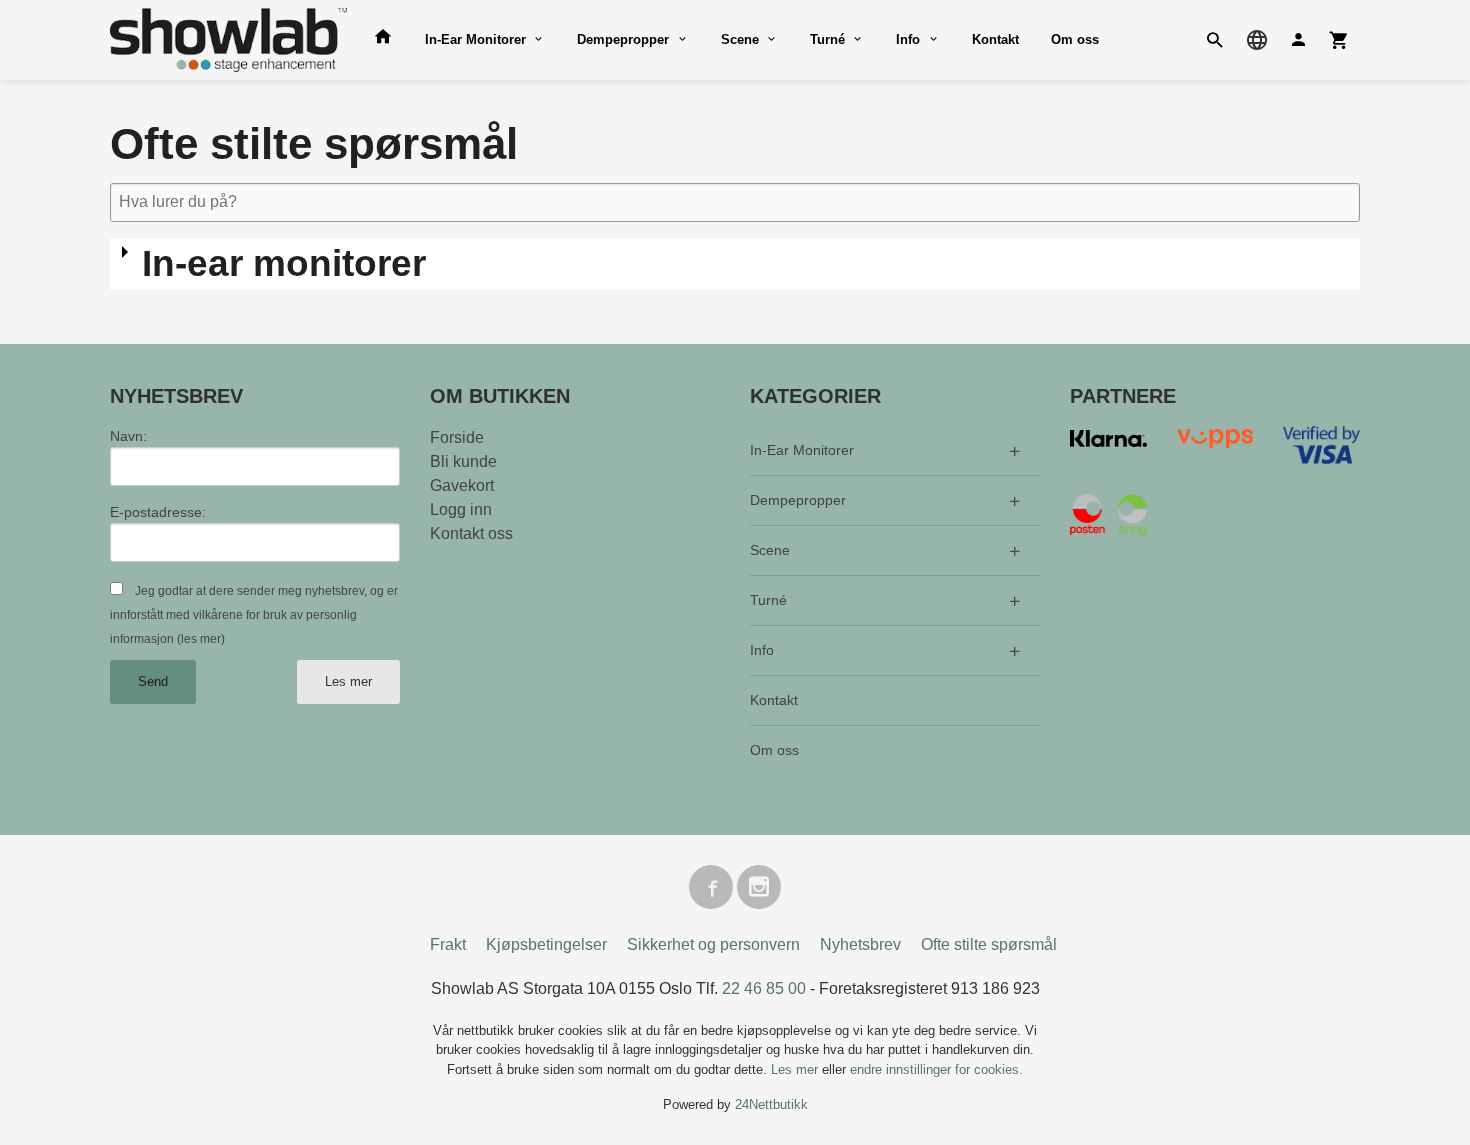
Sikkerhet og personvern (713, 944)
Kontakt (995, 39)
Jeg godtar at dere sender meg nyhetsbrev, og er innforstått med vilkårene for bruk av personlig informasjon (254, 615)
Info (908, 39)
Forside (457, 437)
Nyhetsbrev (860, 944)
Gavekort (462, 485)
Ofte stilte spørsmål (989, 944)
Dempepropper (623, 39)
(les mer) (201, 639)
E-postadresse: (158, 512)
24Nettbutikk (771, 1104)
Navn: (128, 436)
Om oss (1075, 39)
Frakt (448, 944)
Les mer (348, 681)
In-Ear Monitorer (475, 39)
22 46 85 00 (764, 988)
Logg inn (461, 509)
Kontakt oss (471, 533)
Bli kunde (463, 461)
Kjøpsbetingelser (546, 944)
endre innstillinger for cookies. (936, 1069)
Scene (740, 39)
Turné (827, 39)
